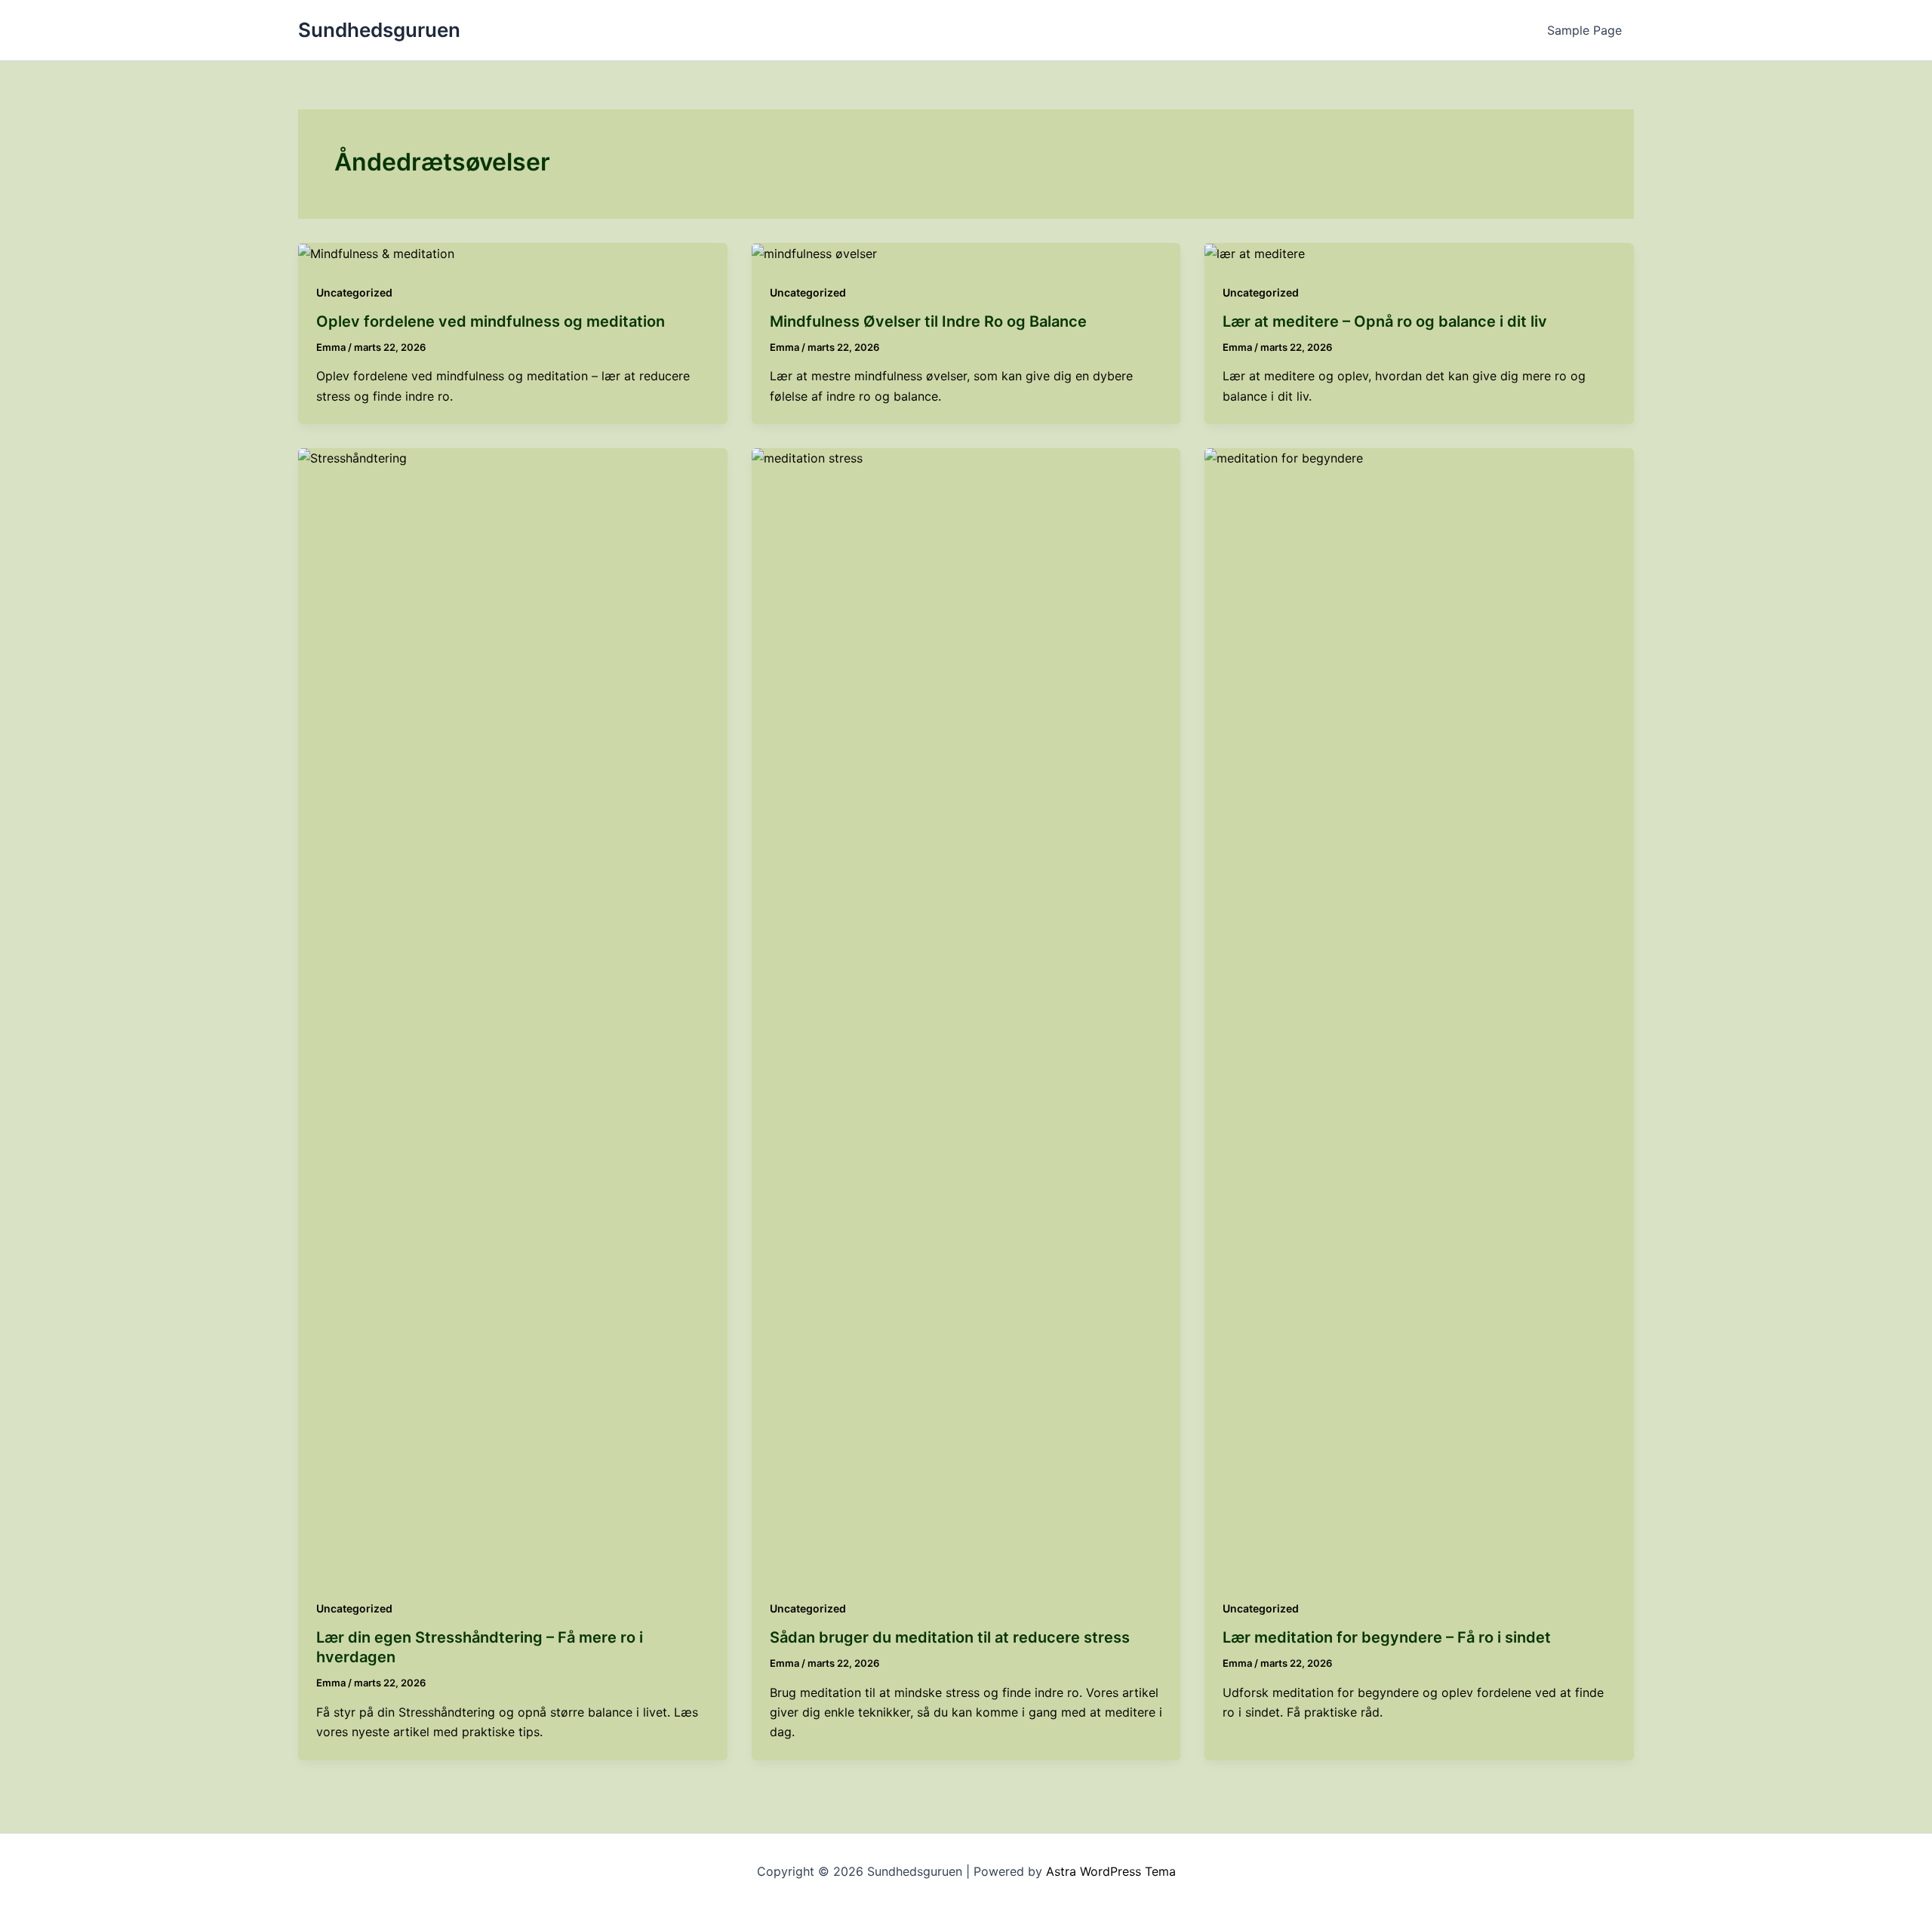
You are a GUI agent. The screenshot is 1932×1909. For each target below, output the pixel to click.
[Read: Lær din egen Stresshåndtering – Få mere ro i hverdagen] (513, 1013)
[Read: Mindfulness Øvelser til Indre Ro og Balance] (814, 253)
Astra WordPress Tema (1111, 1871)
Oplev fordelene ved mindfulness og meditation (491, 321)
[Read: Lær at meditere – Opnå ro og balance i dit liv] (1255, 253)
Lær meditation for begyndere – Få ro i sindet (1387, 1637)
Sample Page (1584, 30)
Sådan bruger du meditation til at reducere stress (950, 1637)
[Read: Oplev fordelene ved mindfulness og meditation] (376, 253)
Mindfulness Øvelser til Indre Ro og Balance (928, 321)
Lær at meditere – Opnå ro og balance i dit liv (1385, 321)
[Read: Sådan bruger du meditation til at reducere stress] (966, 1013)
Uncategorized (354, 292)
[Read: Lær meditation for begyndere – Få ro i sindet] (1419, 1013)
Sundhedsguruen (379, 30)
